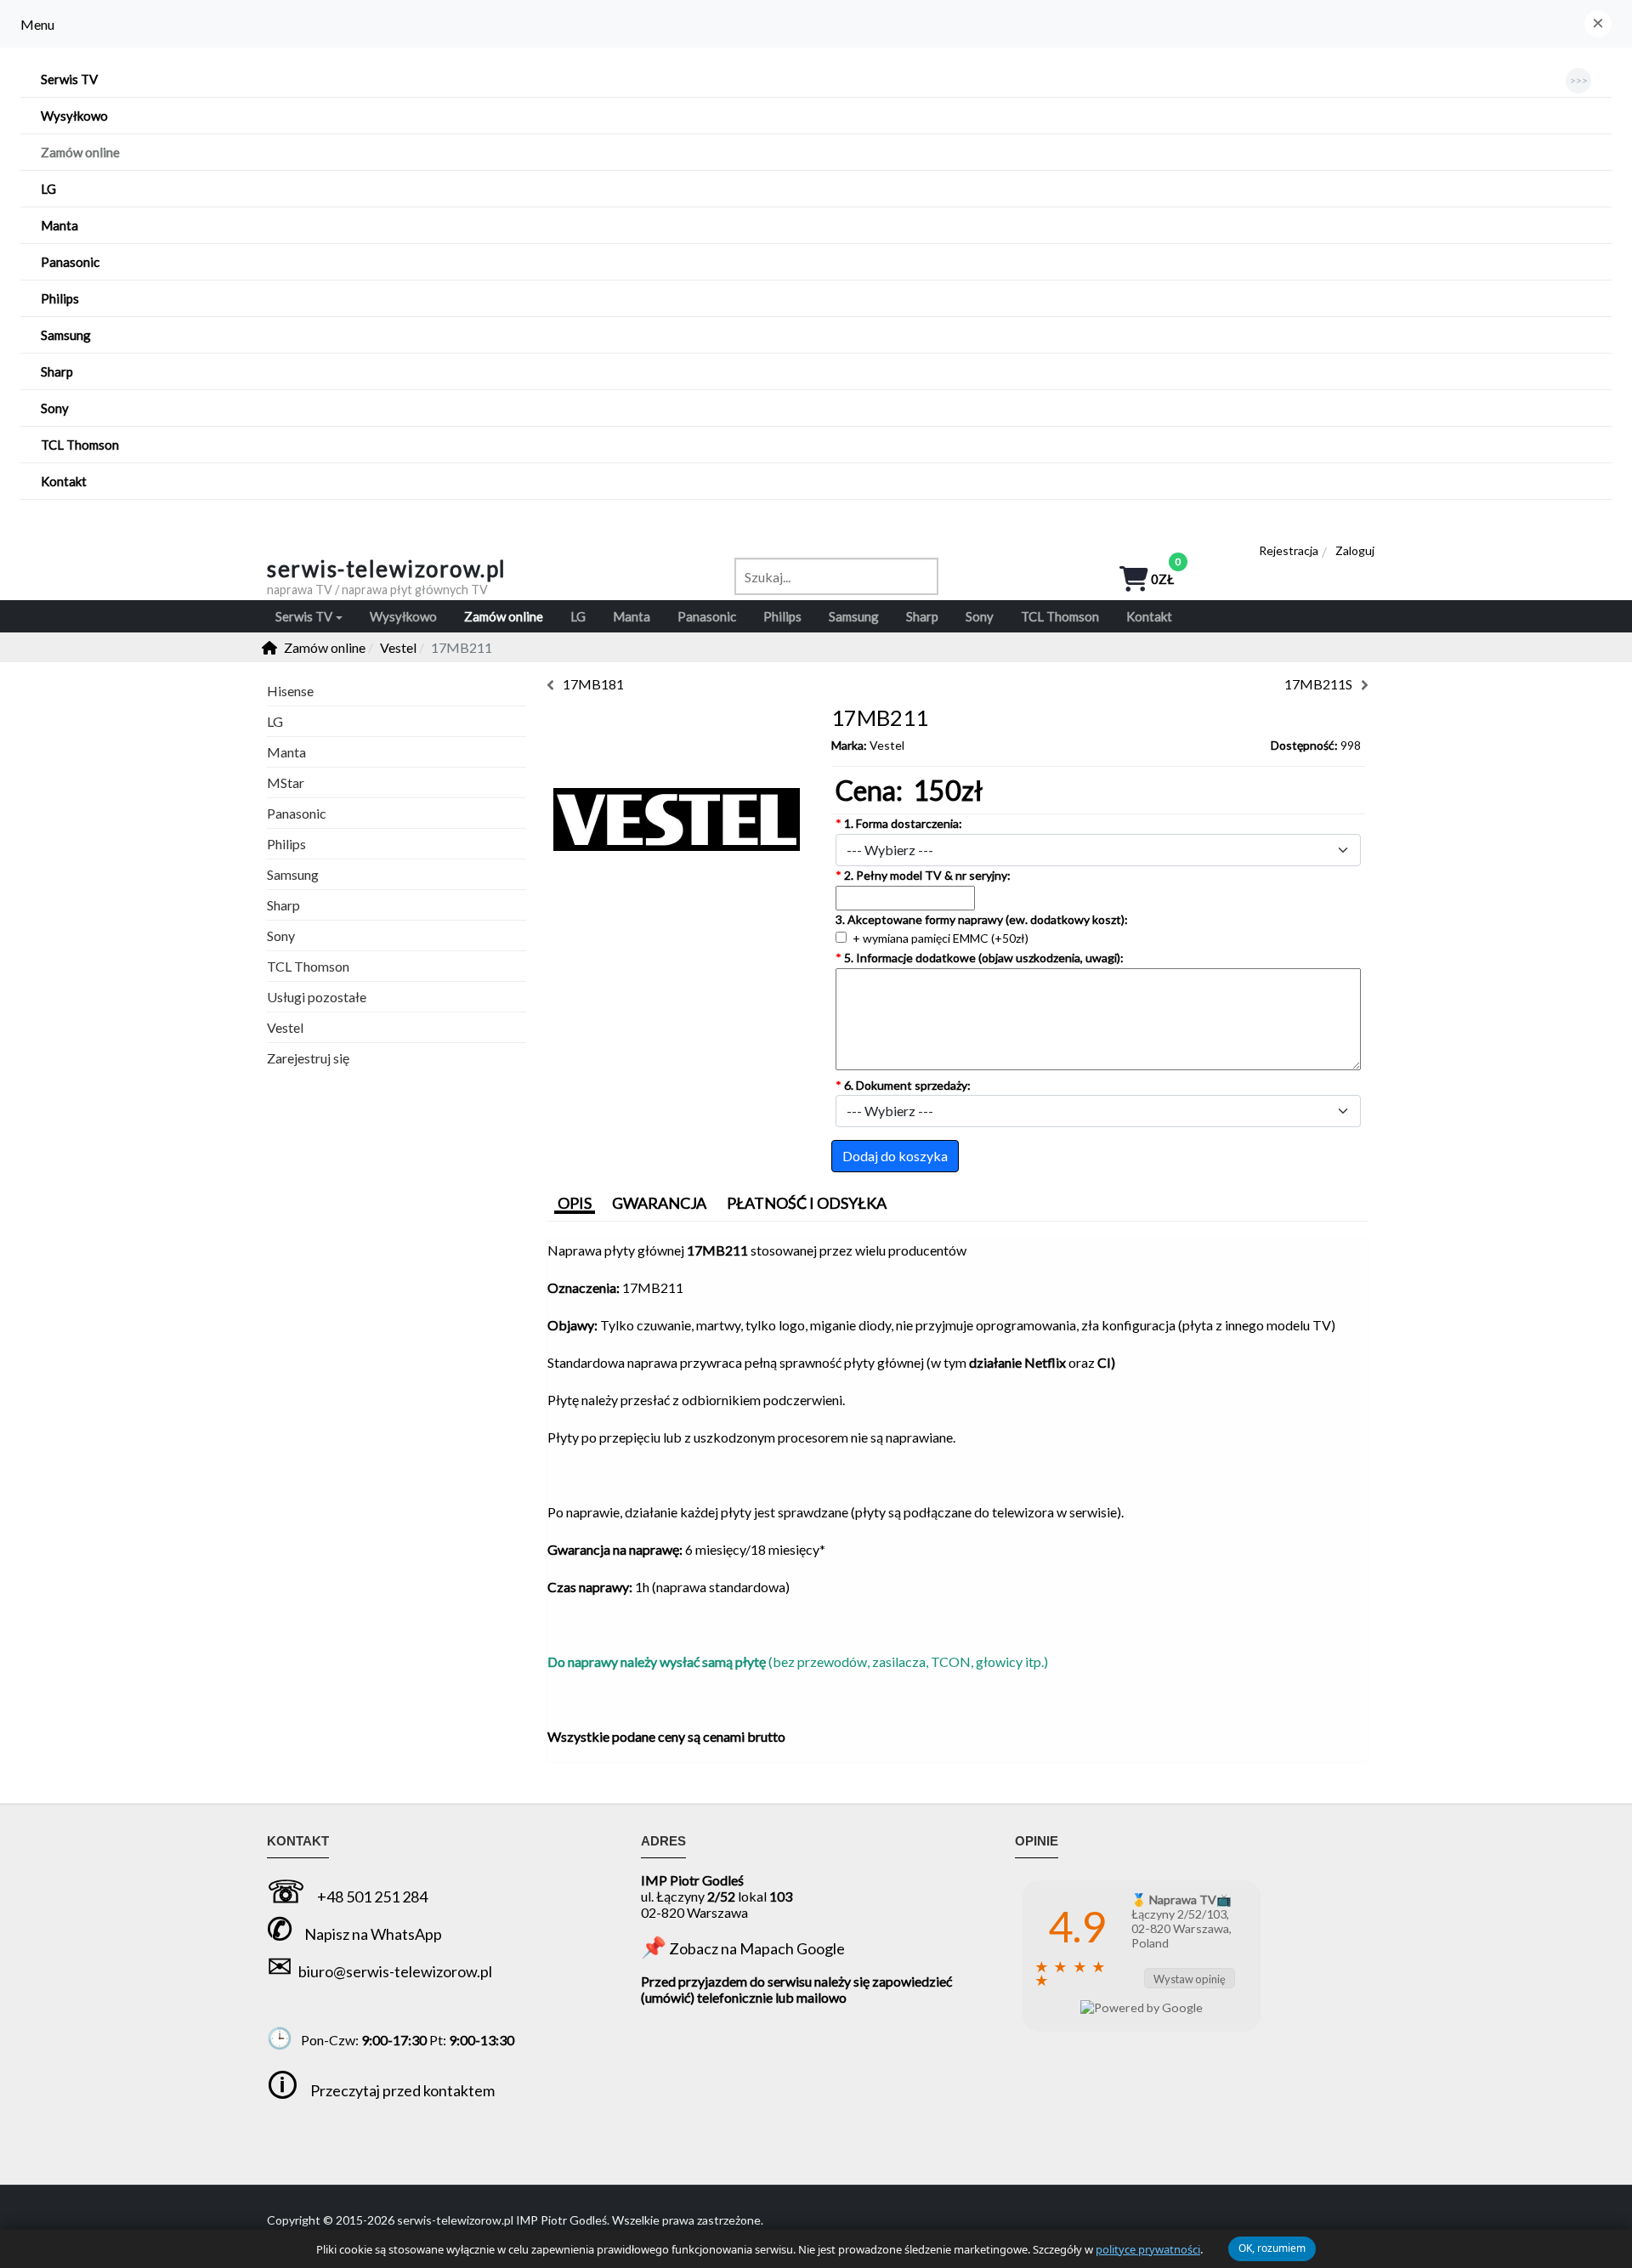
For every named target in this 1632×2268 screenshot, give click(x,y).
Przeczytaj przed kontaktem (402, 2090)
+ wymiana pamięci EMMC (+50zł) (939, 938)
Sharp (283, 905)
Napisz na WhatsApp (373, 1934)
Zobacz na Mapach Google (757, 1948)
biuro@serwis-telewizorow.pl (395, 1971)
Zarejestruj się (308, 1058)
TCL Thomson (308, 966)
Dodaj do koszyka (895, 1156)
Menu (37, 24)
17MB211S (1318, 684)
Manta (286, 752)
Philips (286, 844)
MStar (286, 782)
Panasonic (297, 813)
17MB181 (593, 684)
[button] (1598, 24)
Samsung (293, 874)
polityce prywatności (1148, 2249)
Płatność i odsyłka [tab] (807, 1203)
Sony (281, 936)
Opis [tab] (575, 1203)
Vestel (887, 745)
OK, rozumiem (1272, 2248)
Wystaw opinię (1190, 1979)
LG (275, 721)
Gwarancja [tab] (659, 1203)
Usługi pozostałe (317, 997)
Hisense (290, 691)
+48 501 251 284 (372, 1897)
